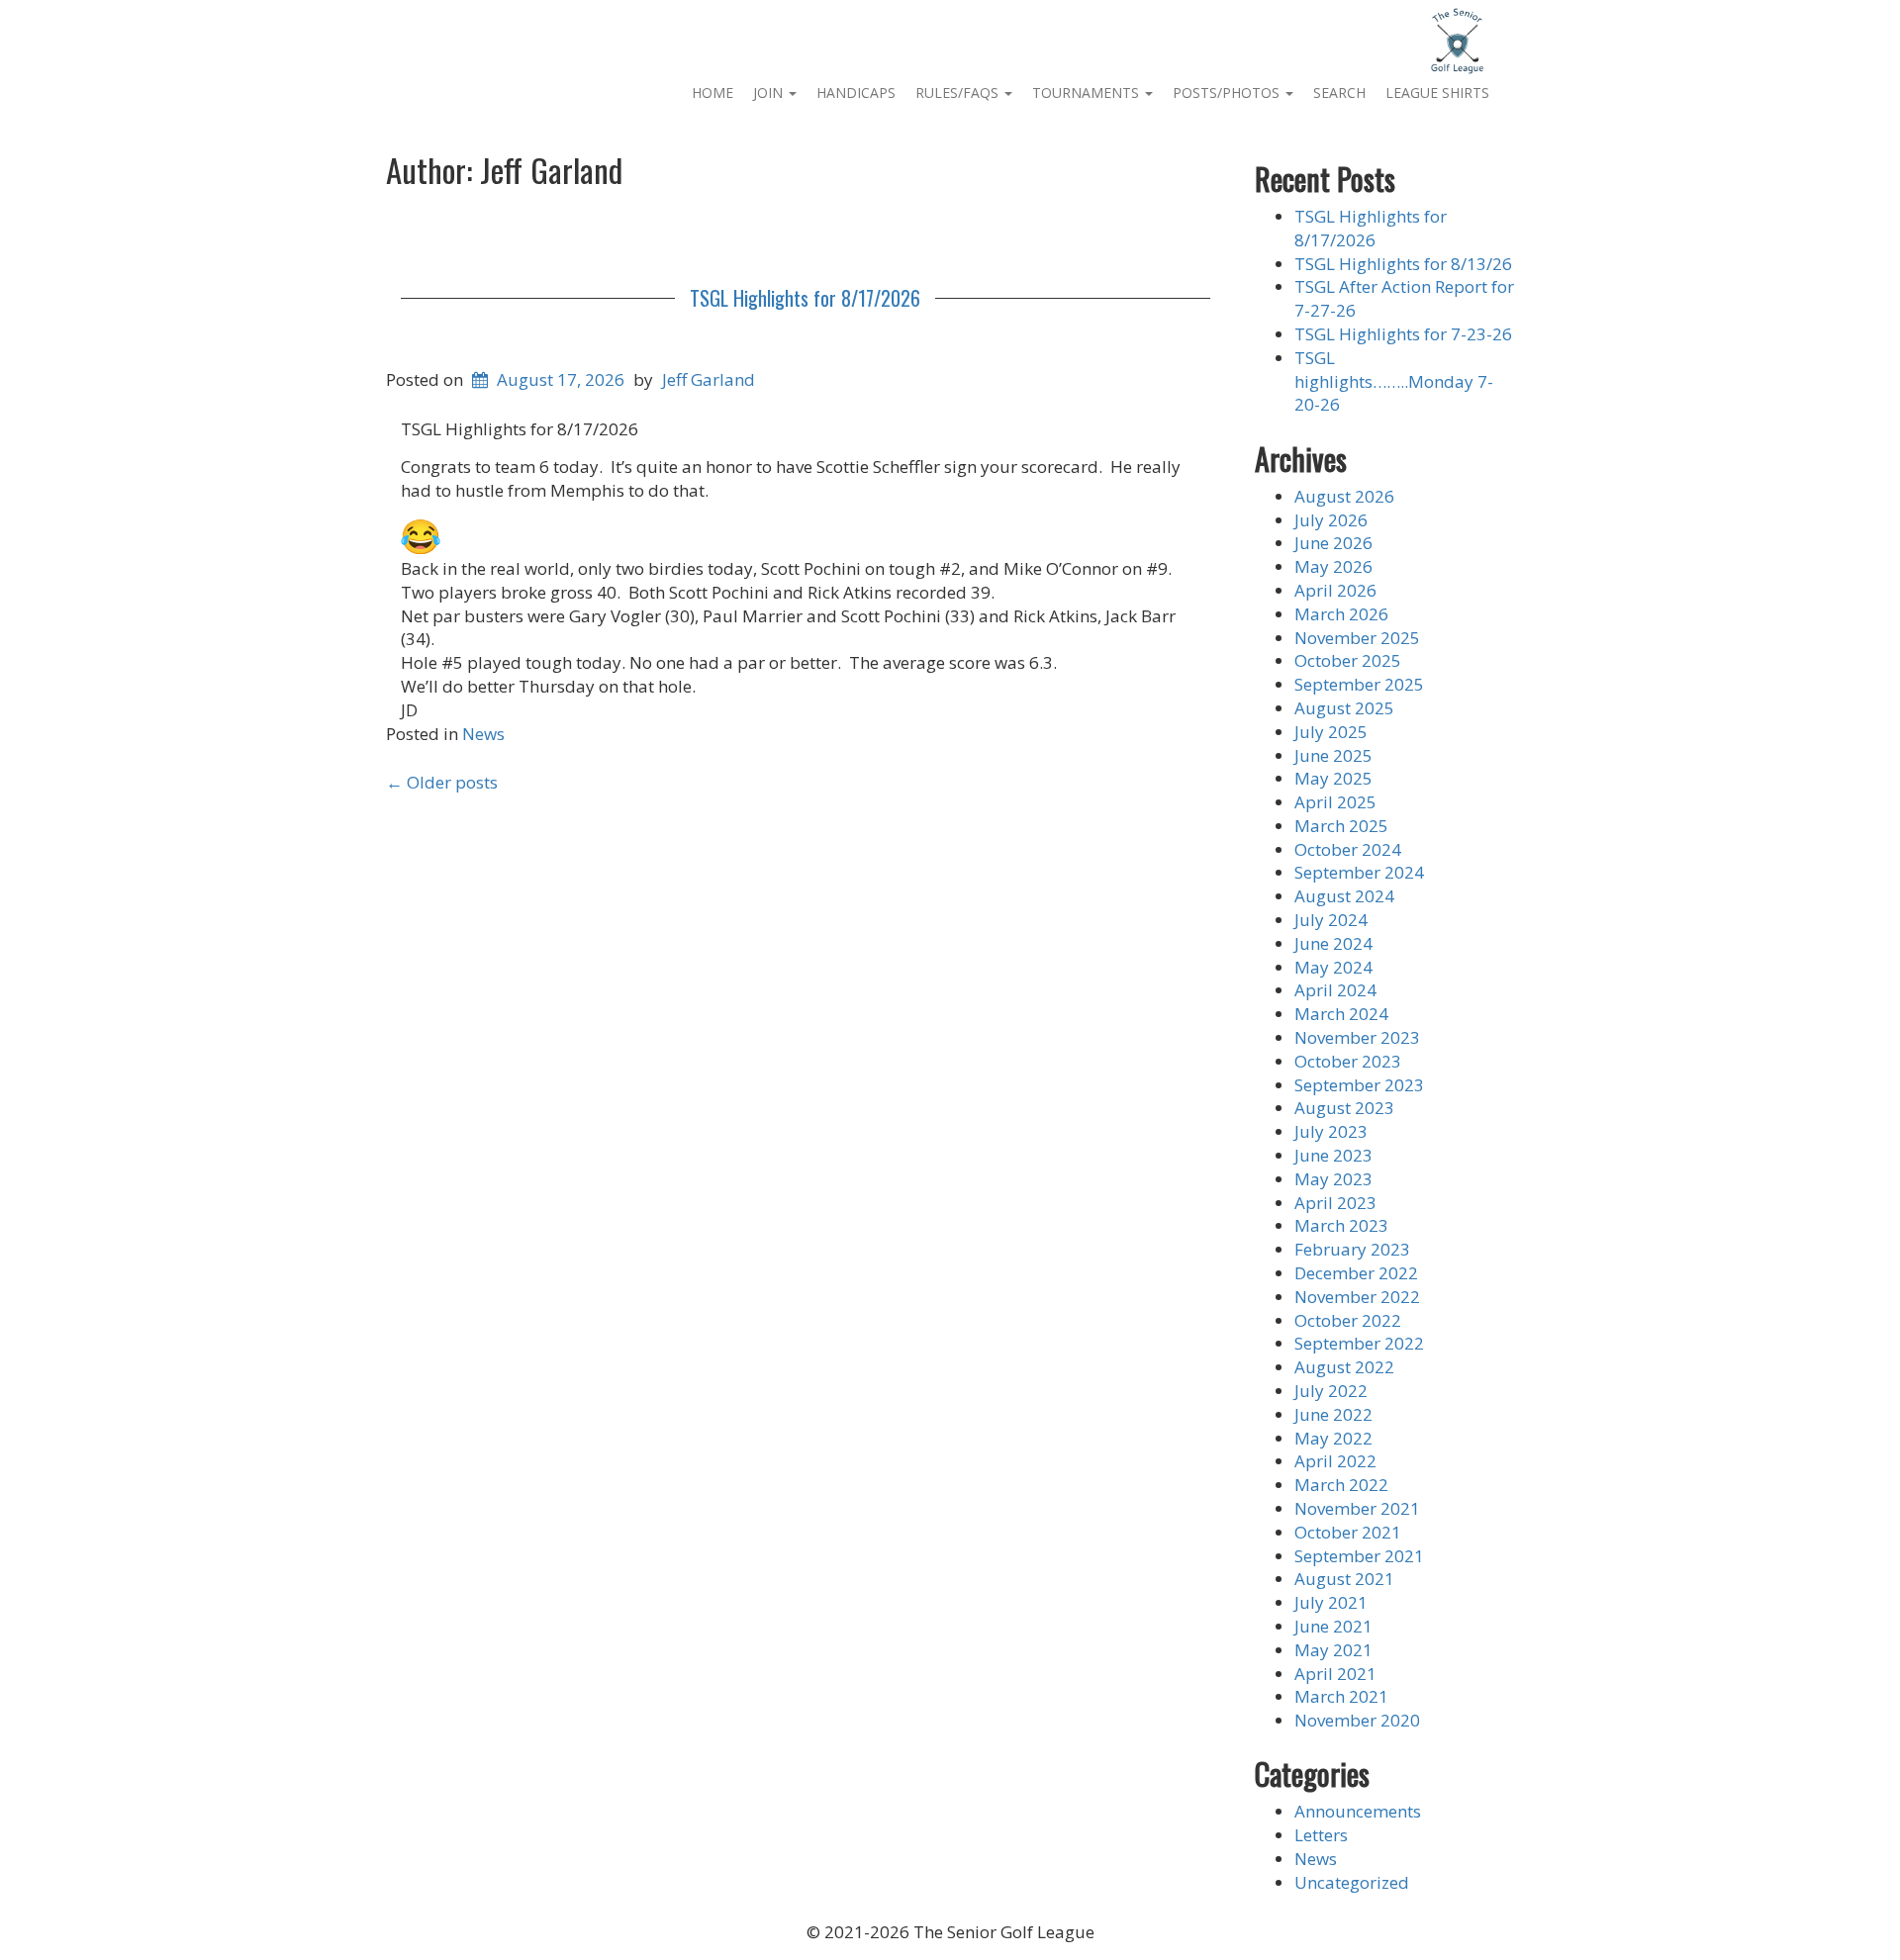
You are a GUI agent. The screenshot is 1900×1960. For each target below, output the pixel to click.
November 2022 (1357, 1297)
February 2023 (1352, 1249)
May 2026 (1333, 566)
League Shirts (1437, 93)
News (483, 734)
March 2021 (1341, 1696)
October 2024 (1348, 849)
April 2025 (1335, 802)
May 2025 (1333, 778)
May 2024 (1333, 967)
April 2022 (1335, 1461)
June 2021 (1333, 1626)
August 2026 (1344, 496)
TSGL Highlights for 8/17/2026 (805, 298)
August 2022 (1344, 1367)
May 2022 (1333, 1438)
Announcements (1358, 1811)
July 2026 (1331, 520)
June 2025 (1333, 755)
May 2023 (1333, 1179)
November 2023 (1357, 1037)
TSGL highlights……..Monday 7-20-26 (1394, 381)
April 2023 (1335, 1203)
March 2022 (1341, 1485)
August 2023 (1344, 1108)
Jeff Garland (709, 379)
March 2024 (1341, 1014)
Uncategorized (1352, 1882)
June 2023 (1333, 1155)
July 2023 (1331, 1131)
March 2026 (1341, 614)
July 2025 (1331, 732)
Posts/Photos (1228, 93)
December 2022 (1356, 1273)
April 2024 (1335, 990)
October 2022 (1348, 1320)
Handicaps (856, 93)
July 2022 (1331, 1391)
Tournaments (1088, 93)
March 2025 (1341, 826)
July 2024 (1331, 920)
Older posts (442, 782)
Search (1339, 93)
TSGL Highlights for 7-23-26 (1403, 334)
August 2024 (1344, 896)
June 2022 (1333, 1414)
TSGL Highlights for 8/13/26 (1403, 264)
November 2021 (1357, 1508)
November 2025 (1357, 638)
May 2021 (1333, 1650)
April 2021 (1335, 1674)
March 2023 (1341, 1225)
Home (712, 93)
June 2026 (1333, 543)
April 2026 (1335, 590)
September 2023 (1359, 1085)
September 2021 (1359, 1556)
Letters (1321, 1835)
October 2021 (1348, 1532)
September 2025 (1359, 684)
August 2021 (1344, 1579)
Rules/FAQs (959, 93)
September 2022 (1359, 1343)
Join (770, 93)
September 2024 (1359, 872)
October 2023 (1348, 1061)
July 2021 (1331, 1602)
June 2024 (1333, 943)
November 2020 (1357, 1720)
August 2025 (1344, 708)
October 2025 (1348, 660)
